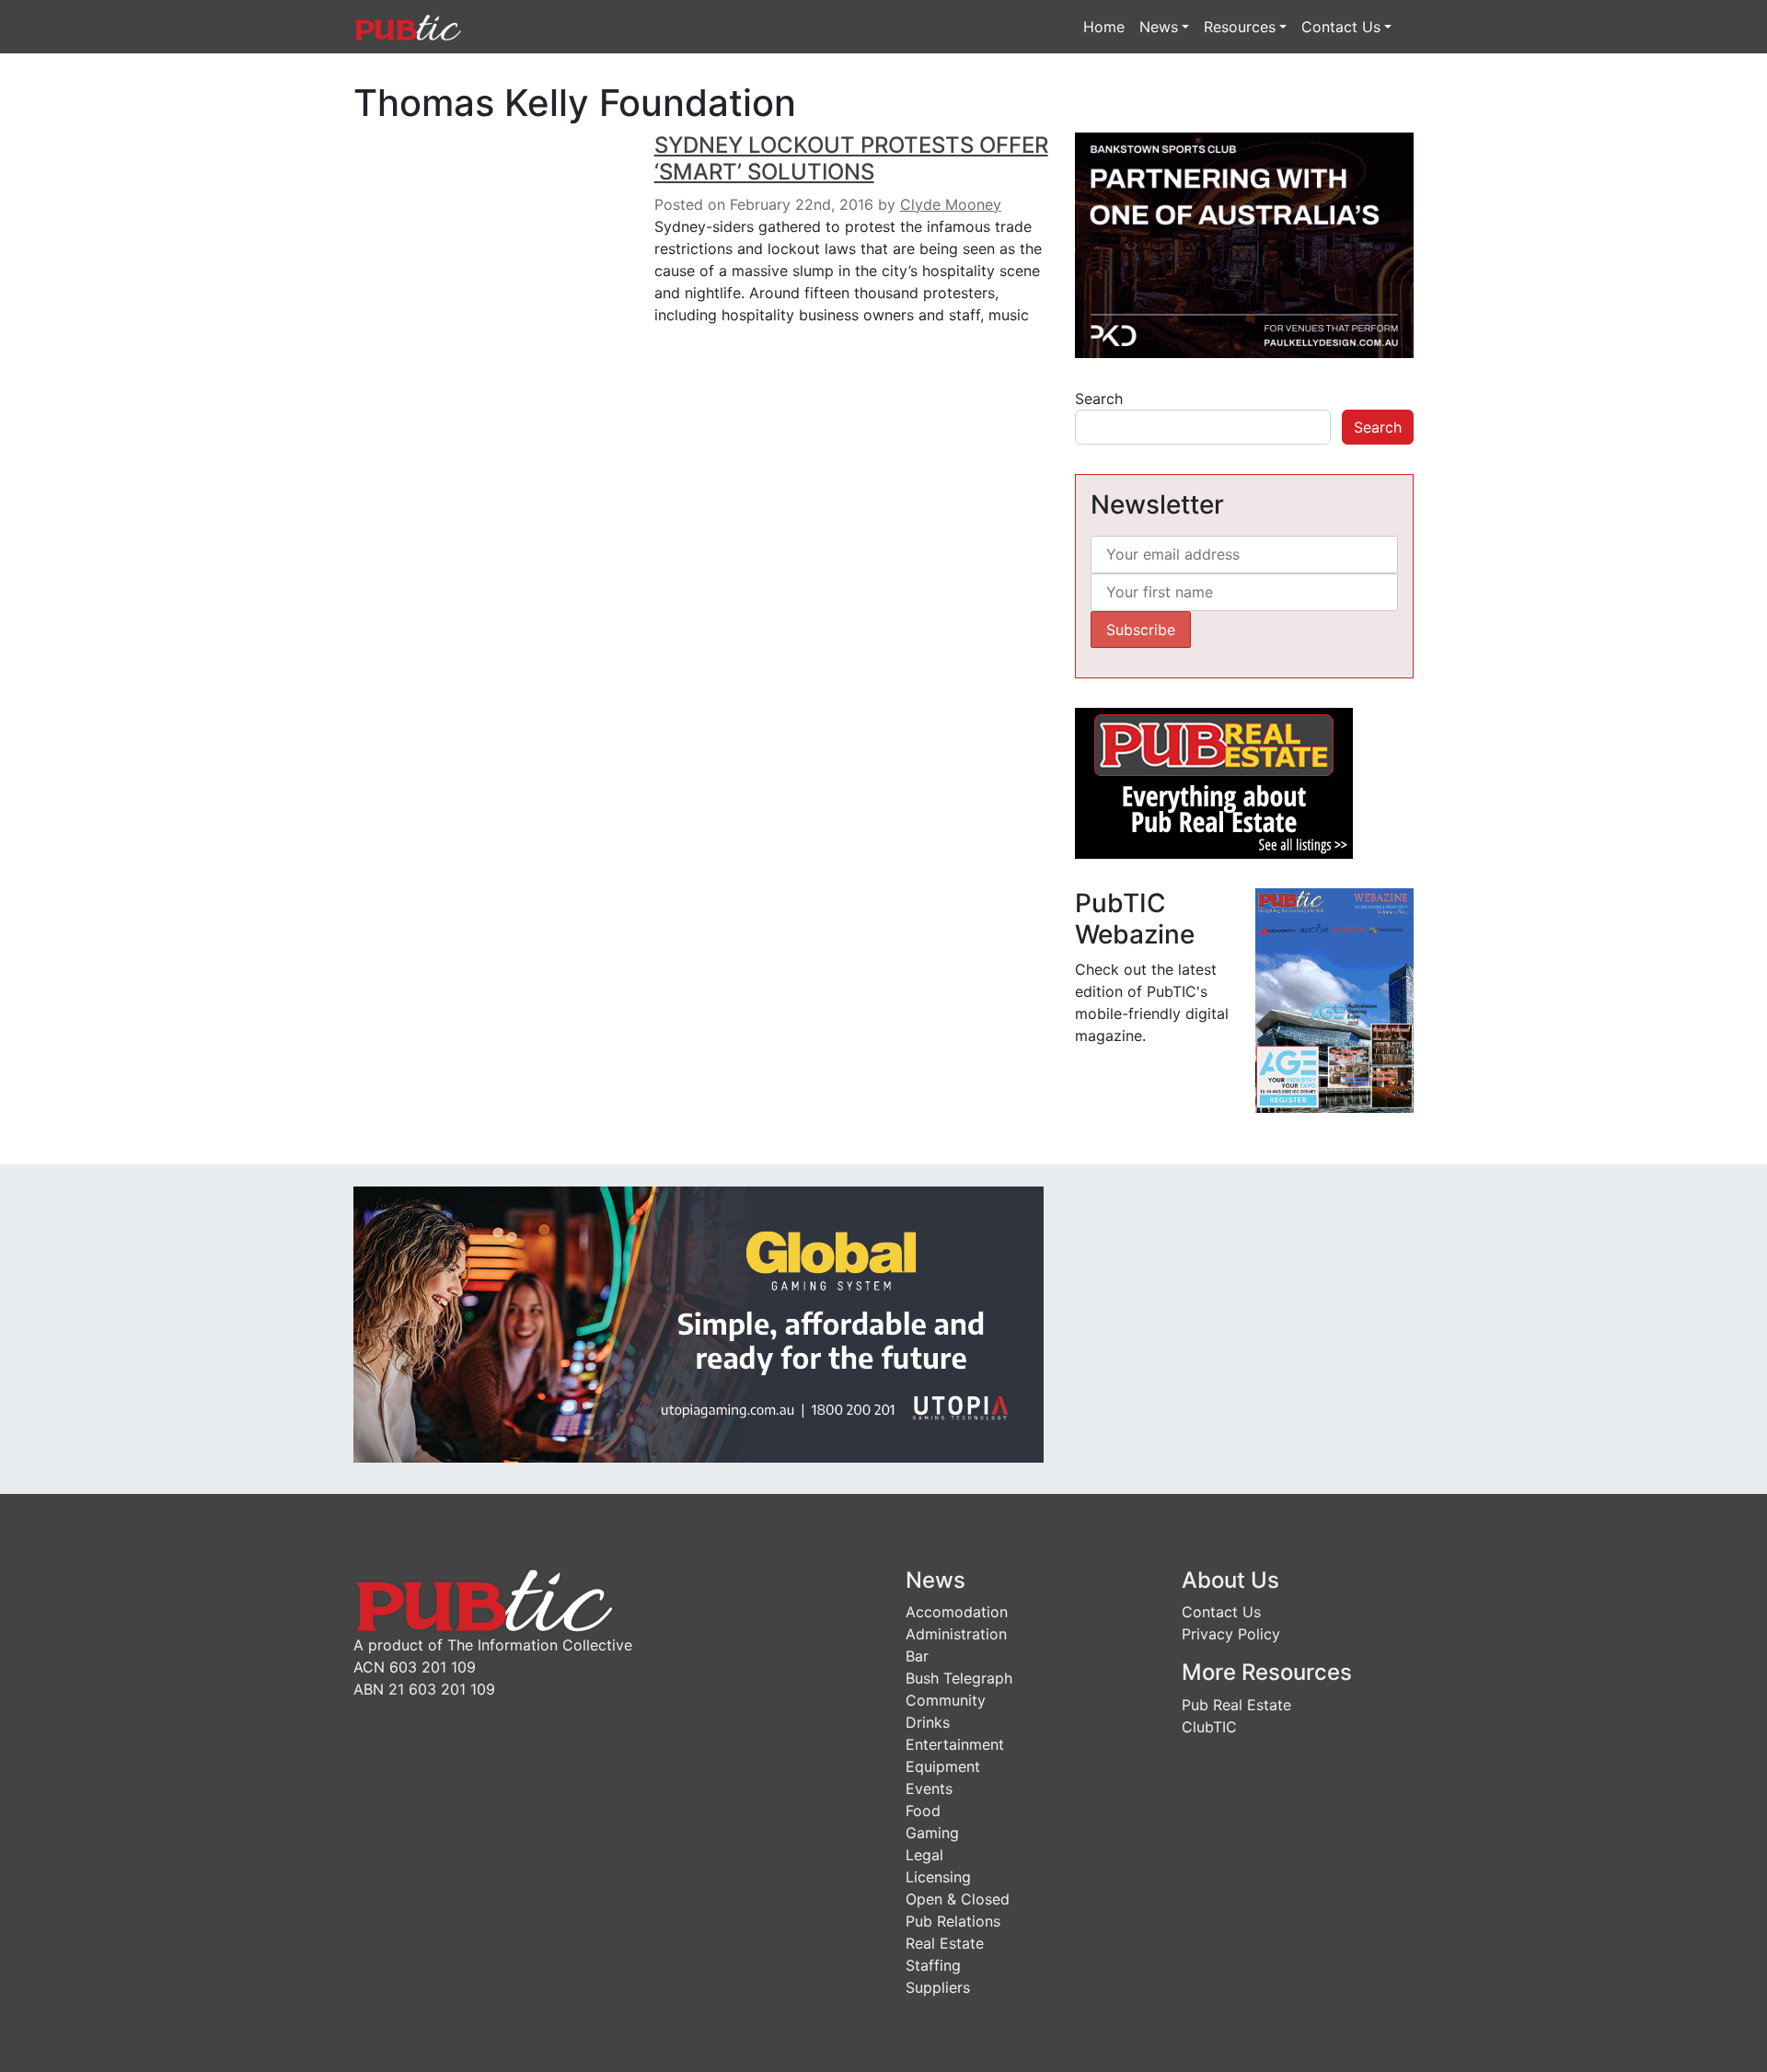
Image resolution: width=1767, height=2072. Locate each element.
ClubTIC (1209, 1727)
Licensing (938, 1877)
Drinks (928, 1722)
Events (929, 1788)
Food (923, 1811)
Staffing (933, 1965)
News (1159, 27)
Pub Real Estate (1236, 1705)
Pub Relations (953, 1921)
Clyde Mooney (951, 204)
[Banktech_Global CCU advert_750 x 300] (699, 1323)
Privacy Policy (1231, 1634)
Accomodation (957, 1612)
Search (1099, 399)
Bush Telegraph (959, 1678)
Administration (956, 1634)
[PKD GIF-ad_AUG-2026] (1244, 244)
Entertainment (955, 1744)
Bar (917, 1656)
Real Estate (945, 1943)
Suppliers (938, 1987)
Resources (1240, 27)
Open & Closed (958, 1899)
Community (946, 1700)
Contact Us (1341, 27)
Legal (924, 1855)
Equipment (943, 1766)
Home (1104, 27)
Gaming (932, 1833)
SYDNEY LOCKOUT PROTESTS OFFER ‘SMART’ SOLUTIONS (851, 158)
